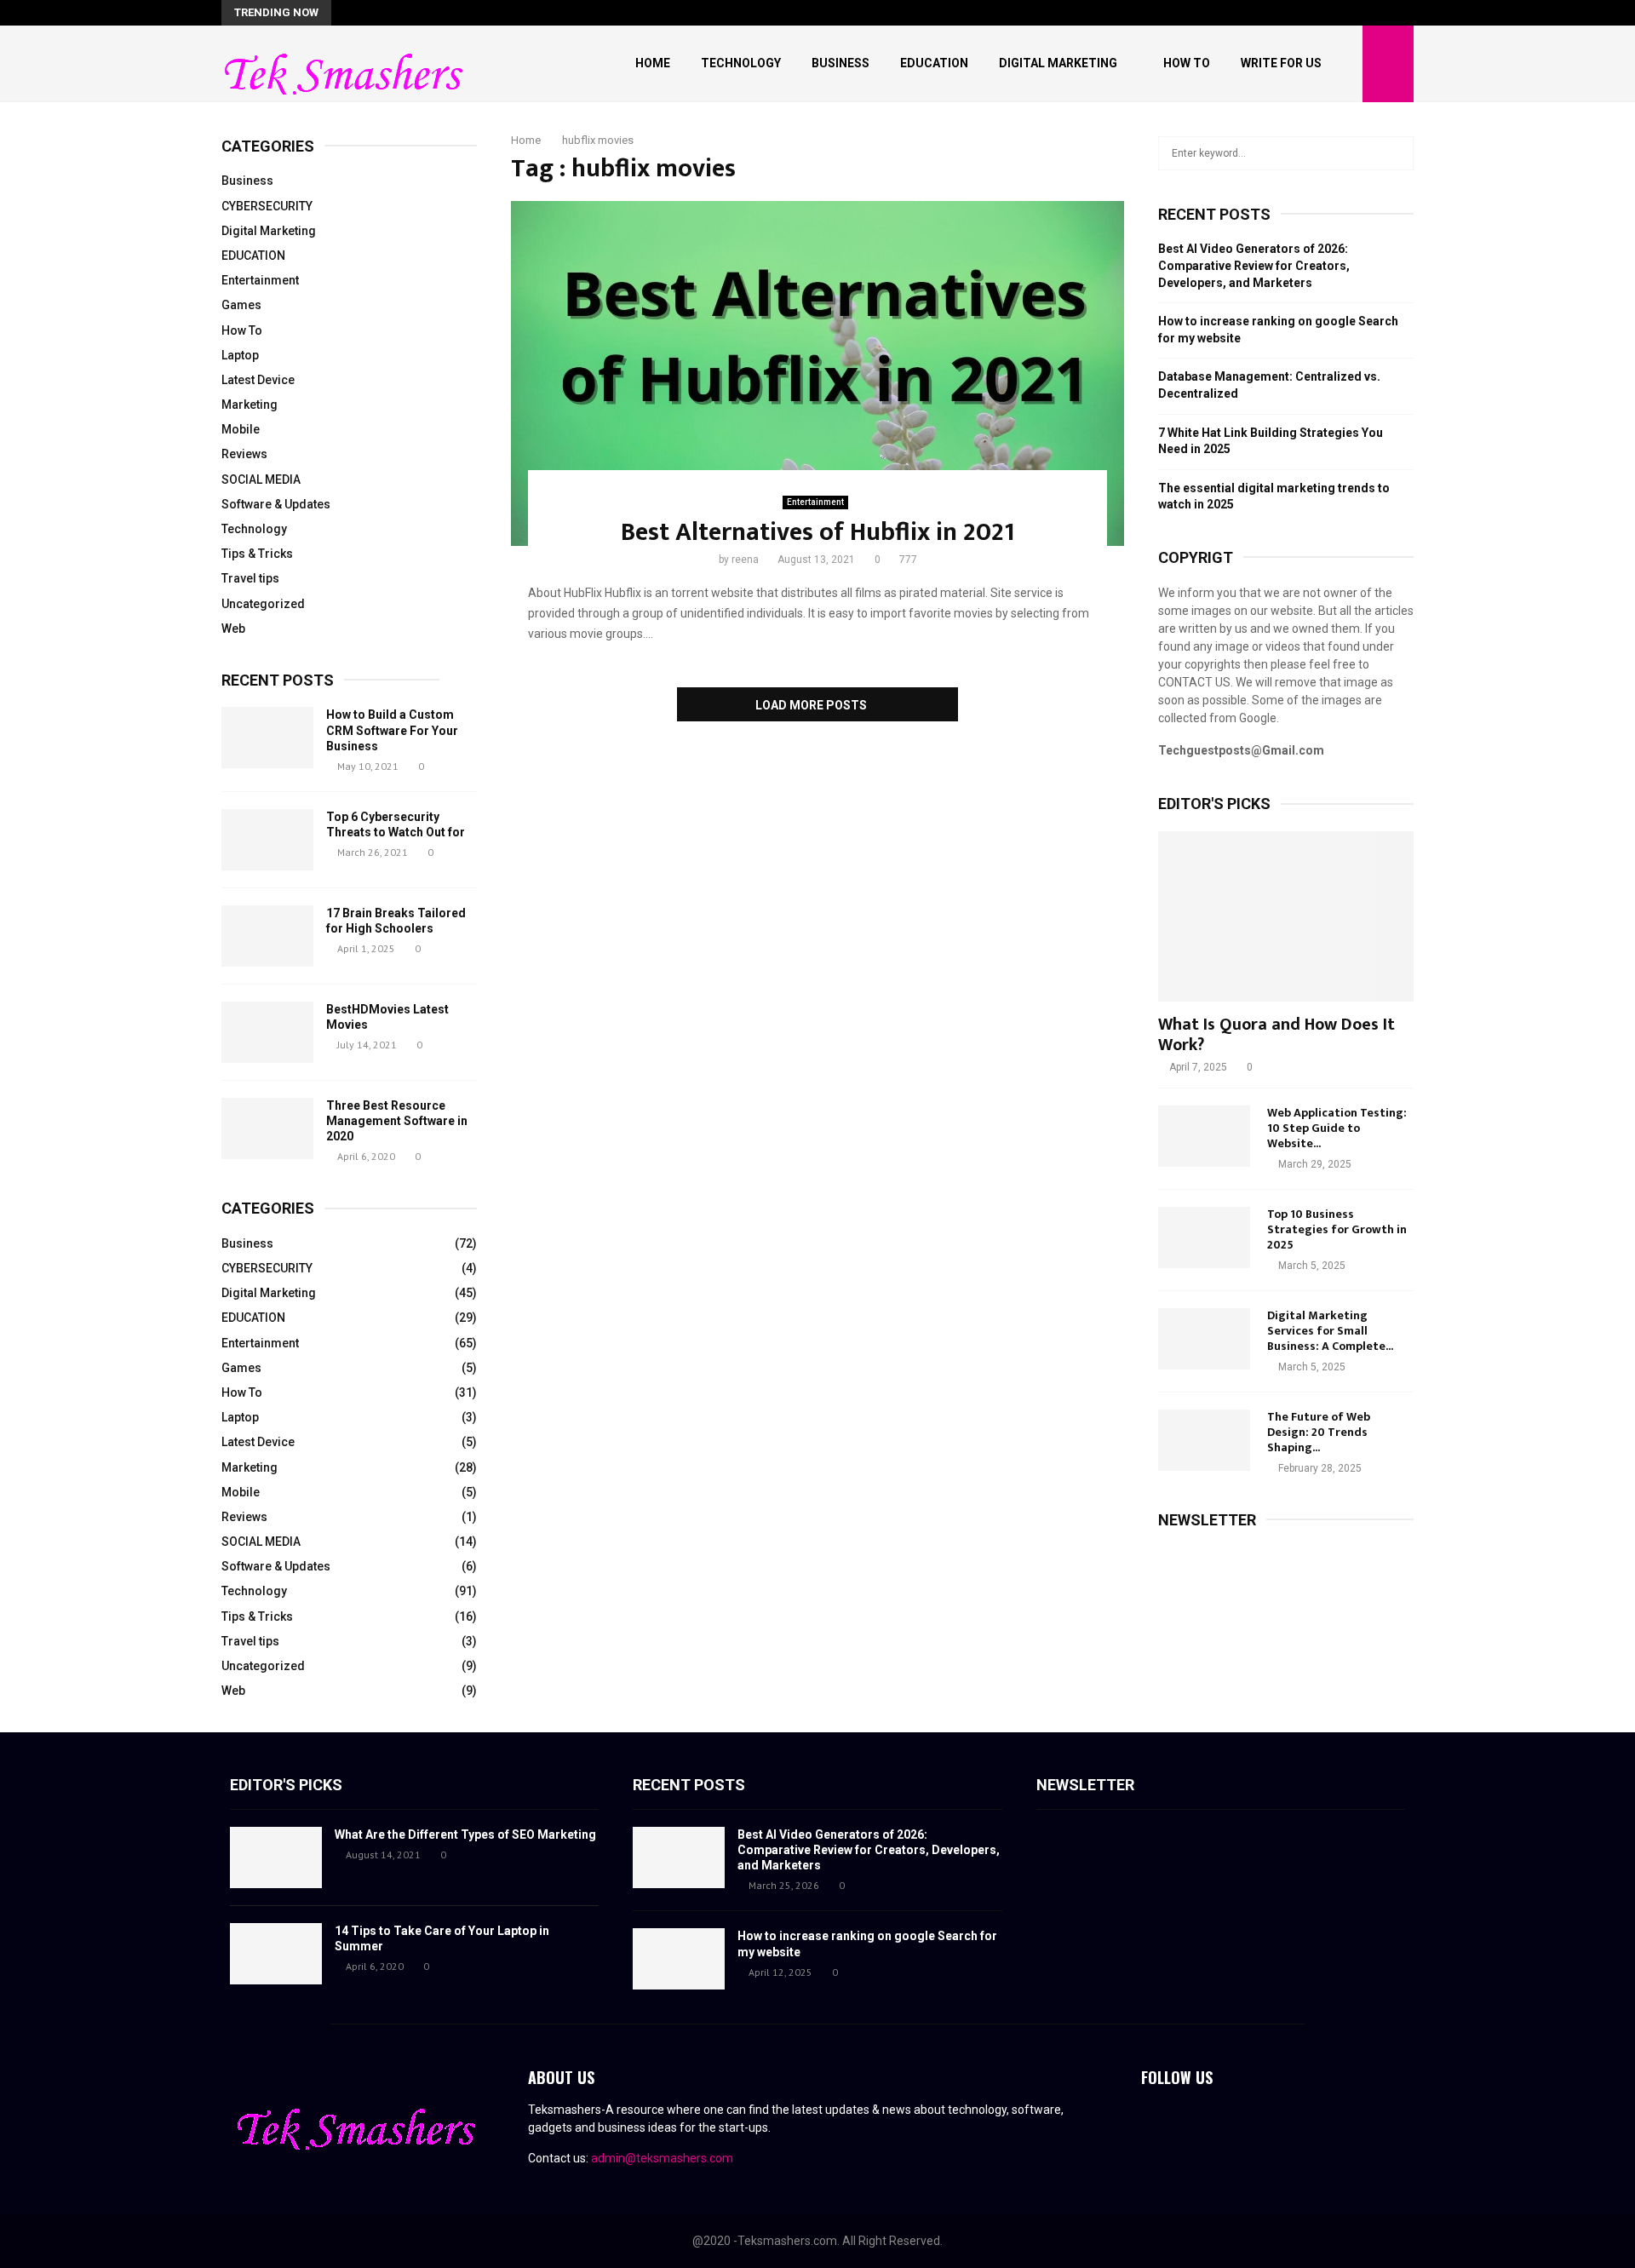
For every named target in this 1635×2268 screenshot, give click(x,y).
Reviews (244, 454)
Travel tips (250, 578)
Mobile (241, 429)
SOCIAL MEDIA (261, 479)
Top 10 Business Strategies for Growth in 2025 (1337, 1229)
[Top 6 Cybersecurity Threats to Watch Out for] (267, 840)
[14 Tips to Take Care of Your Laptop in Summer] (276, 1954)
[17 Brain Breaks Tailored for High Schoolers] (267, 936)
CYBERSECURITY (267, 206)
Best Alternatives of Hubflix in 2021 (818, 532)
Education (934, 63)
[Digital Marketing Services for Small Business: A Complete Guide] (1204, 1339)
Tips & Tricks (257, 554)
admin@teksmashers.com (662, 2158)
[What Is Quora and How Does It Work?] (1286, 916)
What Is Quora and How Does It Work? (1276, 1035)
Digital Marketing (1058, 63)
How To (1187, 63)
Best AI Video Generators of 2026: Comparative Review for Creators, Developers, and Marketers (1254, 265)
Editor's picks (286, 1785)
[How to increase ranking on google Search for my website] (679, 1959)
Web (233, 629)
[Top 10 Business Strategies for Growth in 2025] (1204, 1237)
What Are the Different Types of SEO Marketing (465, 1834)
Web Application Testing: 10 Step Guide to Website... (1337, 1128)
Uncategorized (263, 604)
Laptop (240, 355)
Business (840, 63)
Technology (741, 63)
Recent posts (278, 680)
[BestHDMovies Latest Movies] (267, 1032)
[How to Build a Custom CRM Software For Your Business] (267, 738)
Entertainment (815, 502)
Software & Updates (276, 504)
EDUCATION (253, 256)
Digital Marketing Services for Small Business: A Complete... (1330, 1331)
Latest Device (258, 380)
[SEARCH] (1396, 153)
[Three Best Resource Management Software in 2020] (267, 1128)
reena (745, 560)
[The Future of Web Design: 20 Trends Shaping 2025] (1204, 1440)
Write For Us (1281, 63)
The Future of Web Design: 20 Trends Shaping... (1319, 1432)
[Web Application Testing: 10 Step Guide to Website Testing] (1204, 1136)
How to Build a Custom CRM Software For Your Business (392, 730)
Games (241, 305)
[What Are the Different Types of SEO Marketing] (276, 1857)
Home (653, 63)
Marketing (250, 405)
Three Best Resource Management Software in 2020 (397, 1121)
